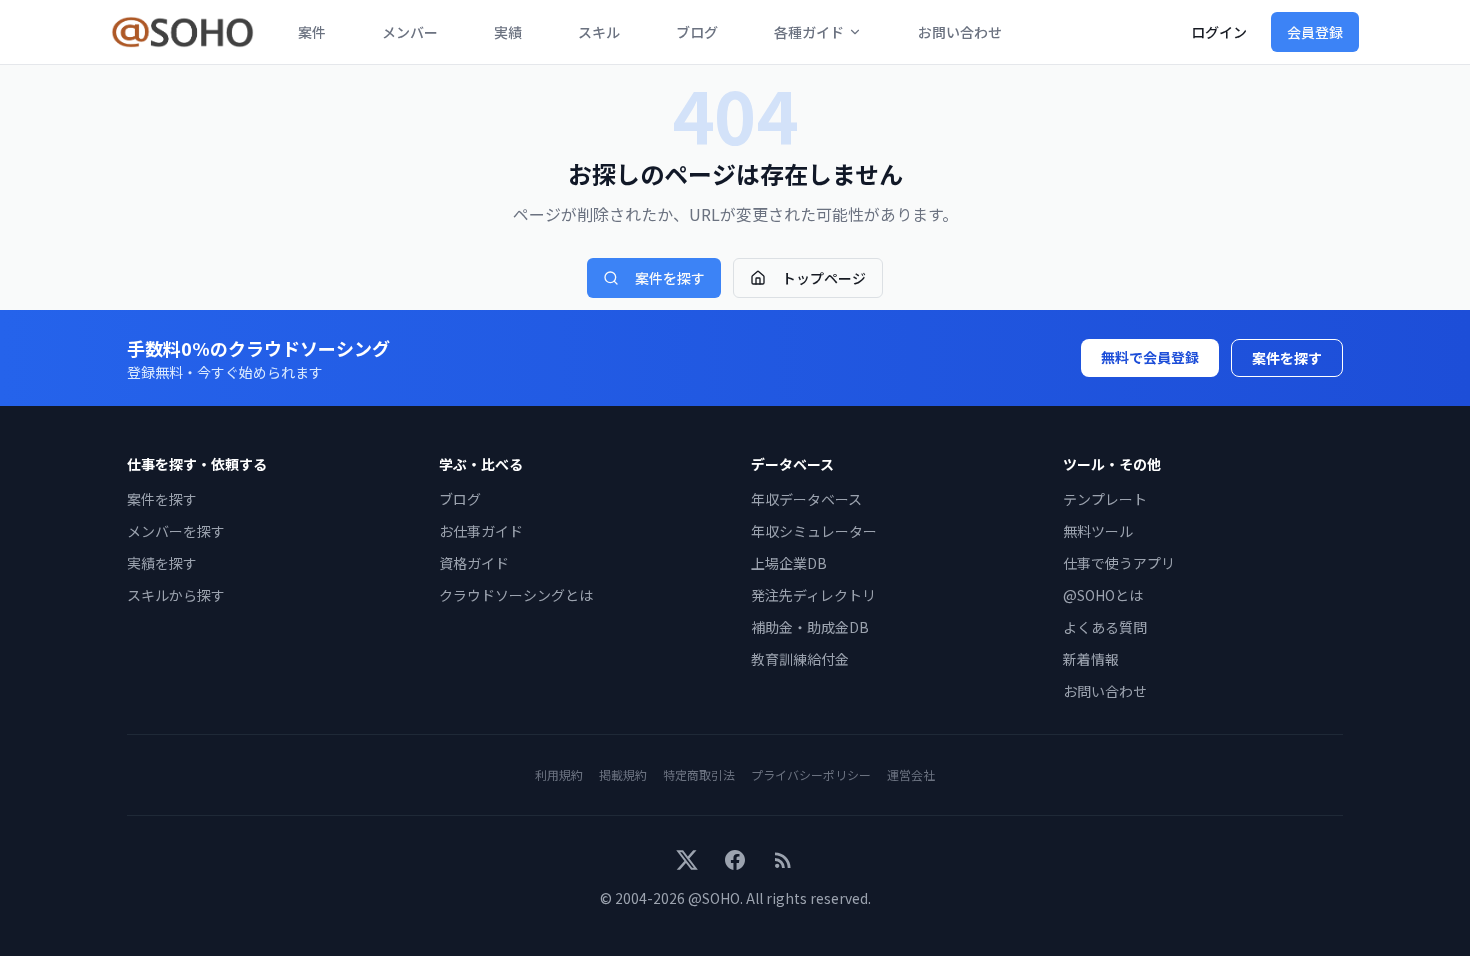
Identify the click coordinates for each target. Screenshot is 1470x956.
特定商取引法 (699, 774)
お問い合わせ (960, 32)
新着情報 (1091, 659)
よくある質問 (1105, 627)
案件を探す (670, 278)
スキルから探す (176, 595)
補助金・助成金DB (810, 627)
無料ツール (1098, 531)
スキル (599, 32)
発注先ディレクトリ (813, 595)
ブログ (697, 32)
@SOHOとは (1103, 595)
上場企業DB (789, 563)
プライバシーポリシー (811, 774)
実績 (508, 32)
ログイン (1219, 32)
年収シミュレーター (814, 531)
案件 (312, 32)
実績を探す (162, 563)
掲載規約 (623, 774)
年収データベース (806, 499)
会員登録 (1315, 32)
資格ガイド (474, 563)
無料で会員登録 (1150, 357)
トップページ (824, 278)
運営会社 (911, 774)
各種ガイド (809, 32)
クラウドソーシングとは (516, 595)
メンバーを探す (176, 531)
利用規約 (559, 774)
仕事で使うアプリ (1119, 563)
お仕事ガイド (481, 531)
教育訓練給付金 (800, 659)
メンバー (410, 32)
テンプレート (1105, 499)
